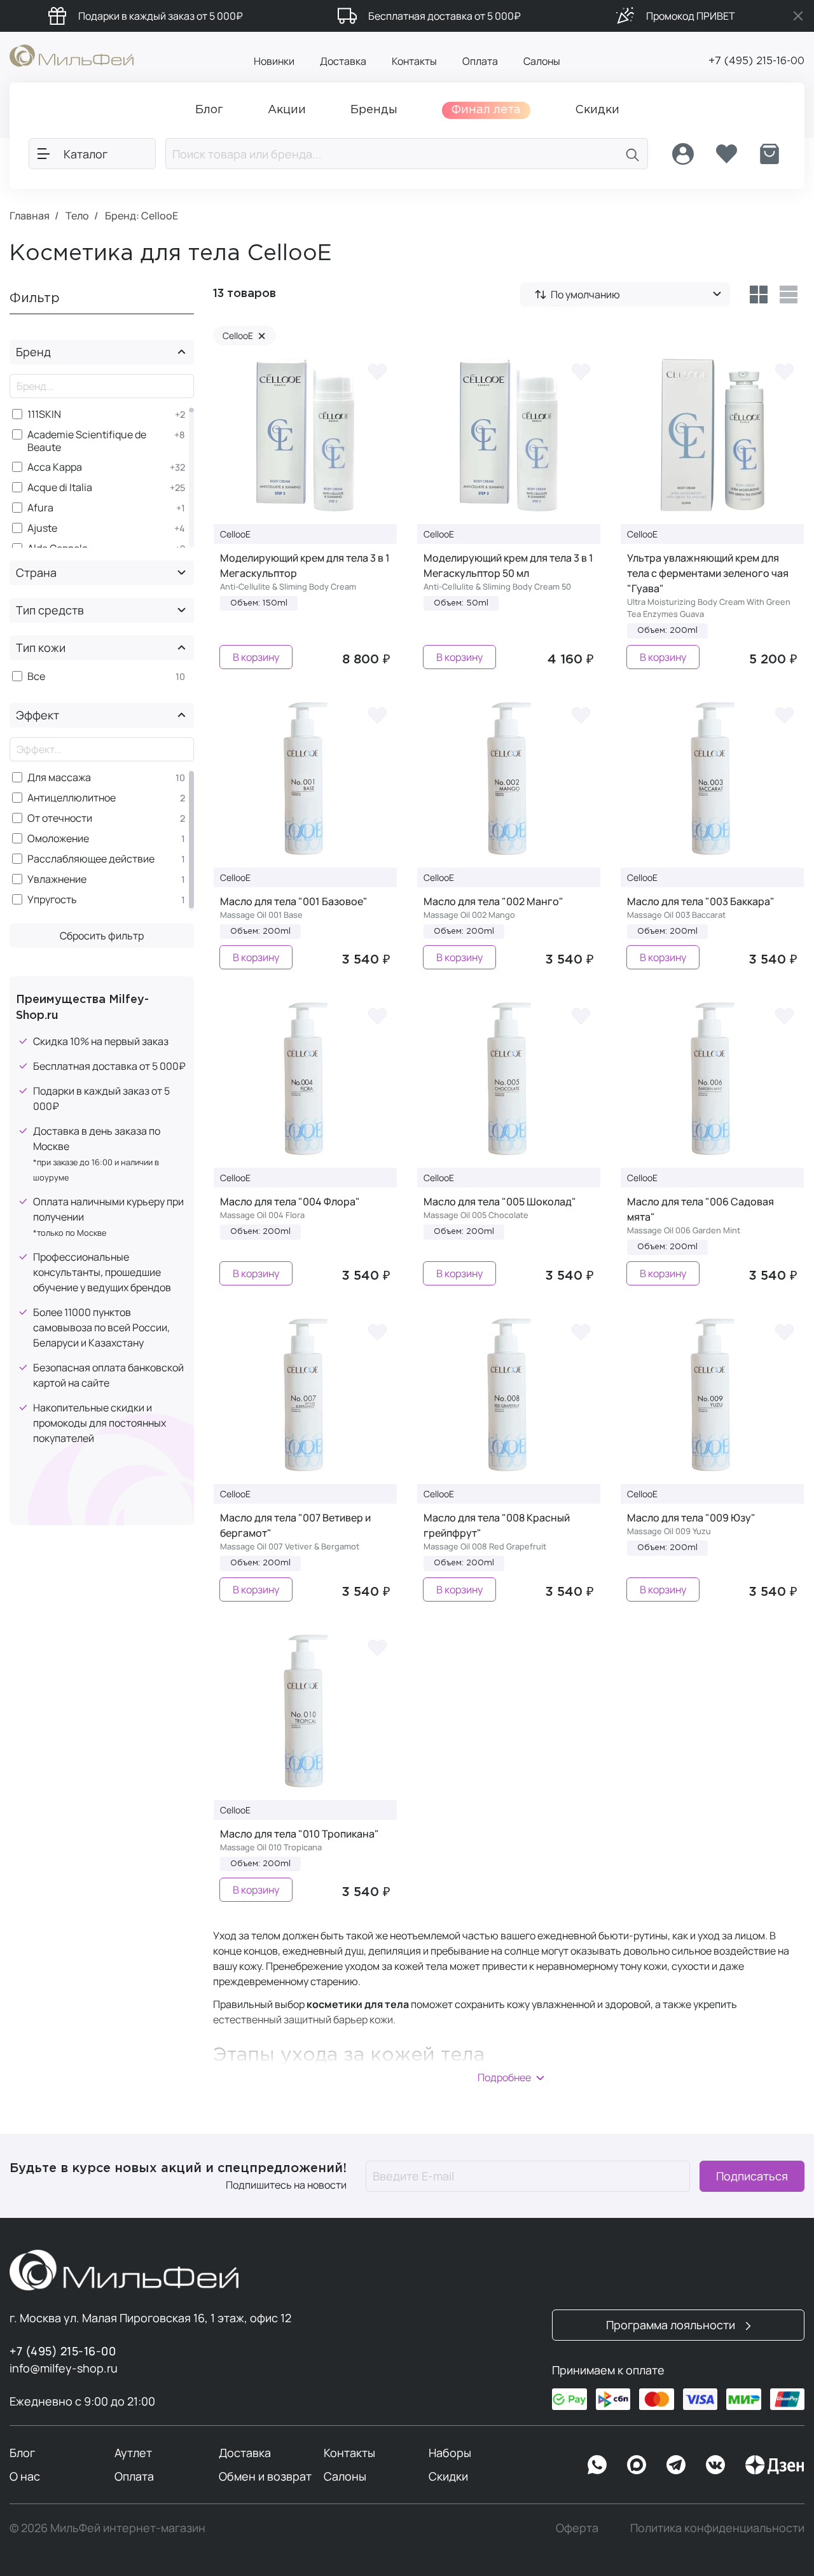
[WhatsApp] (597, 2465)
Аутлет (133, 2453)
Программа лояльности (672, 2325)
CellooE (244, 336)
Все (36, 676)
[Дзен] (775, 2465)
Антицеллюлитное (72, 798)
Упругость (52, 900)
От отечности (60, 818)
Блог (22, 2453)
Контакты (414, 61)
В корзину (256, 657)
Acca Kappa (55, 467)
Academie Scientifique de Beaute (87, 441)
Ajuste (42, 528)
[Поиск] (633, 154)
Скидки (448, 2476)
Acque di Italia (60, 488)
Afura (40, 508)
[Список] (789, 294)
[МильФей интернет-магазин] (72, 55)
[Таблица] (758, 294)
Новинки (274, 61)
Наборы (450, 2453)
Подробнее (504, 2077)
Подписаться (752, 2176)
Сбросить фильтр (102, 936)
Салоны (542, 61)
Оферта (577, 2528)
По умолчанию (585, 294)
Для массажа (59, 778)
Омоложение (58, 839)
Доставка (343, 61)
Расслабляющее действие (91, 859)
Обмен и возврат (265, 2476)
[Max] (637, 2465)
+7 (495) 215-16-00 (756, 61)
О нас (25, 2476)
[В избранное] (378, 371)
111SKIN (44, 414)
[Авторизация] (683, 154)
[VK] (715, 2465)
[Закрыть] (798, 16)
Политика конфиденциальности (717, 2528)
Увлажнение (57, 879)
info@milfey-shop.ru (64, 2368)
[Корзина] (769, 154)
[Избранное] (726, 154)
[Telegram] (676, 2465)
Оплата (480, 61)
